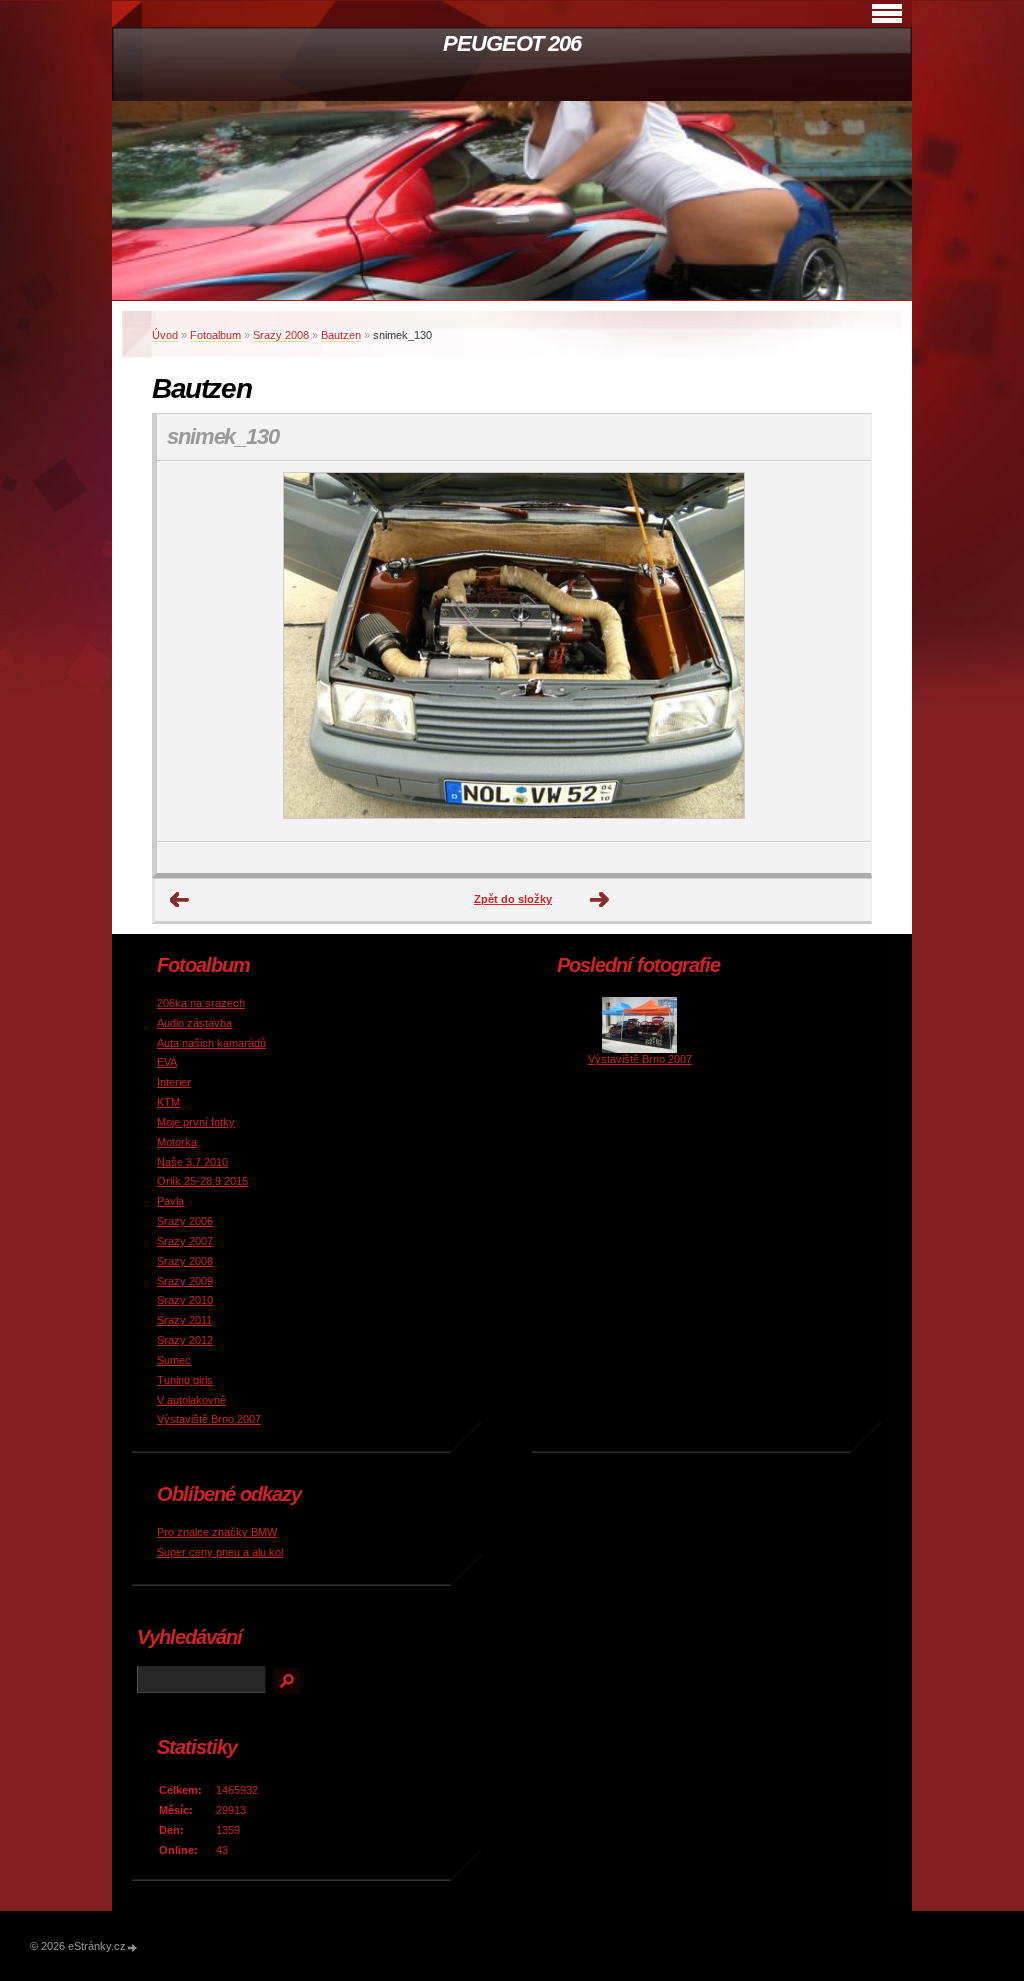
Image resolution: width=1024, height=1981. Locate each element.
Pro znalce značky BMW (217, 1532)
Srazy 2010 (185, 1300)
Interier (174, 1082)
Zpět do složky (513, 899)
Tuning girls (185, 1380)
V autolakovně (191, 1400)
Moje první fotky (196, 1122)
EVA (167, 1062)
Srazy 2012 (185, 1340)
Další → (600, 900)
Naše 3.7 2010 (192, 1162)
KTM (168, 1102)
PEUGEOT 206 (512, 43)
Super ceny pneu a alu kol (220, 1552)
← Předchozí (180, 900)
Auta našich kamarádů (211, 1043)
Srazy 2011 (184, 1320)
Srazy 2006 (185, 1221)
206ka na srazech (201, 1003)
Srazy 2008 (281, 335)
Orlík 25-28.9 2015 (202, 1181)
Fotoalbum (215, 335)
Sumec (174, 1360)
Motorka (177, 1142)
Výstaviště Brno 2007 (209, 1419)
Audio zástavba (194, 1023)
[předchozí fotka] (189, 651)
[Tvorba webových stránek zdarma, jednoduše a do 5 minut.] (133, 1947)
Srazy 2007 (185, 1241)
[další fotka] (838, 651)
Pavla (170, 1201)
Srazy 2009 (185, 1281)
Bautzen (341, 335)
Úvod (165, 335)
